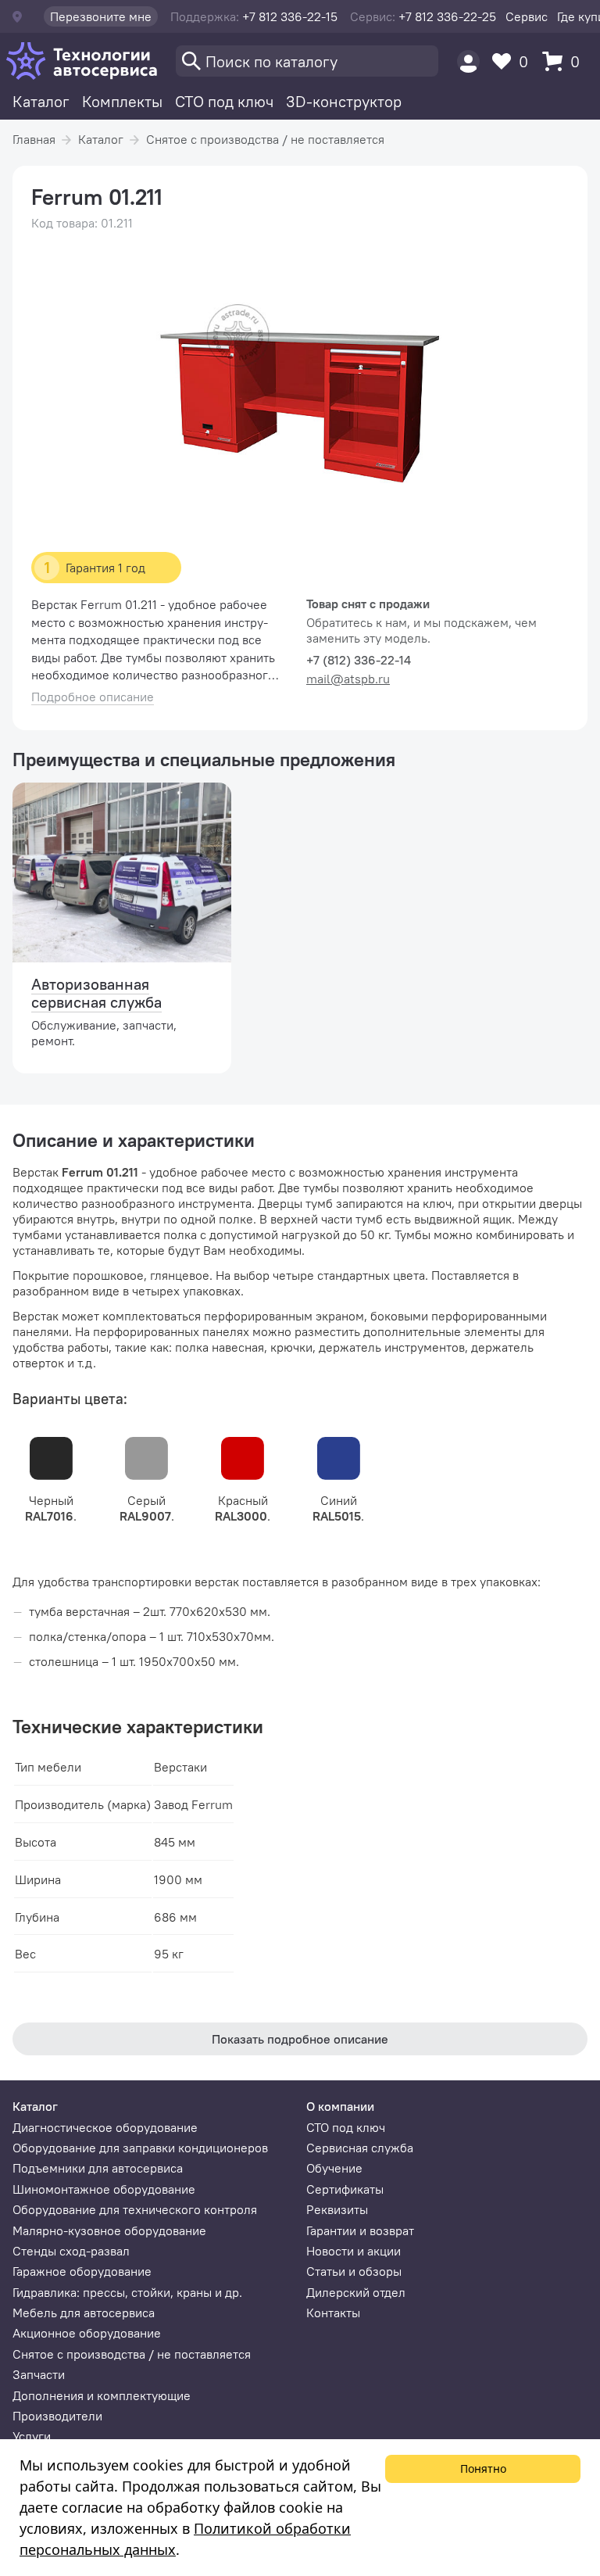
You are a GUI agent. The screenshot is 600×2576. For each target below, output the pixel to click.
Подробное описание (93, 697)
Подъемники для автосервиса (98, 2168)
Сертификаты (345, 2189)
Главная (34, 139)
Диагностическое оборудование (105, 2127)
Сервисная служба (360, 2148)
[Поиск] (307, 61)
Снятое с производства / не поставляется (265, 139)
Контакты (333, 2313)
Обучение (334, 2168)
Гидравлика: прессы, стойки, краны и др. (127, 2292)
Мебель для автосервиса (84, 2313)
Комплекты (122, 101)
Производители (57, 2416)
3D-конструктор (344, 101)
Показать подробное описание (300, 2039)
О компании (340, 2106)
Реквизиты (337, 2209)
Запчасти (39, 2374)
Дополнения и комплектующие (102, 2395)
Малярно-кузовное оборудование (109, 2230)
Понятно (483, 2469)
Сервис (527, 16)
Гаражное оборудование (82, 2271)
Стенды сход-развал (71, 2251)
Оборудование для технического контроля (135, 2209)
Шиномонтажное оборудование (104, 2189)
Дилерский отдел (356, 2292)
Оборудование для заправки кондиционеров (140, 2148)
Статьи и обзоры (354, 2271)
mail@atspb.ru (348, 679)
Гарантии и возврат (360, 2230)
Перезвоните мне (101, 16)
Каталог (41, 101)
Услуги (32, 2436)
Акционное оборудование (87, 2333)
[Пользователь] (468, 61)
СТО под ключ (224, 101)
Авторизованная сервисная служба (96, 993)
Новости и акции (354, 2251)
